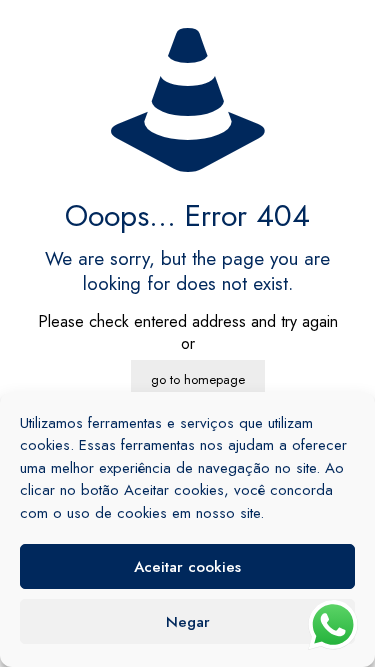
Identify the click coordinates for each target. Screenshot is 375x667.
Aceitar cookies (187, 567)
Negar (188, 622)
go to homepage (198, 379)
